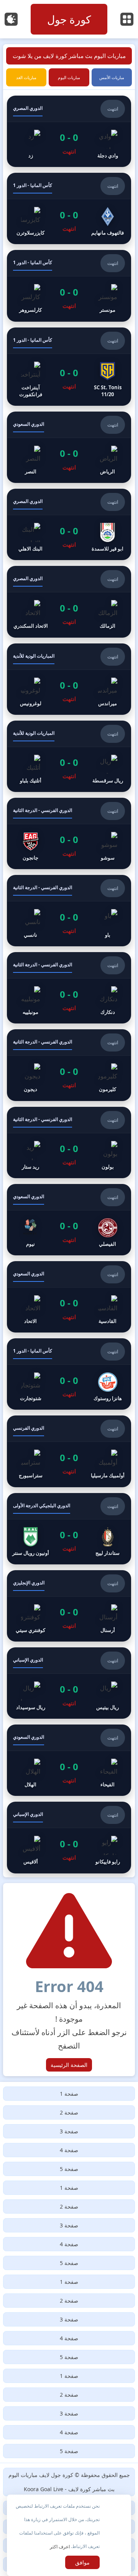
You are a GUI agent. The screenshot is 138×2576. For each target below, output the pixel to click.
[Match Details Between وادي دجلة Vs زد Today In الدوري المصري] (69, 131)
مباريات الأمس (112, 77)
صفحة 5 (69, 2169)
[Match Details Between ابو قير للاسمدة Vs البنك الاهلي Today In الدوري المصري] (69, 524)
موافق (82, 2562)
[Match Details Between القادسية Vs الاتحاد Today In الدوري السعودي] (69, 1297)
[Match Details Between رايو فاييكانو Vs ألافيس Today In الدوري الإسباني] (69, 1837)
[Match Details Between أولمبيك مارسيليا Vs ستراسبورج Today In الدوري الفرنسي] (69, 1451)
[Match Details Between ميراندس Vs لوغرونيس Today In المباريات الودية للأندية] (69, 679)
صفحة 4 (69, 2150)
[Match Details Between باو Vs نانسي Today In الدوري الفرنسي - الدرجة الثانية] (69, 911)
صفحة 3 (69, 2131)
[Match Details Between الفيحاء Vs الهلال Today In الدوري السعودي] (69, 1760)
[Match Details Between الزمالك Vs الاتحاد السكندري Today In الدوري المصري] (69, 602)
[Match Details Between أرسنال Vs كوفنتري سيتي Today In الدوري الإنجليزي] (69, 1606)
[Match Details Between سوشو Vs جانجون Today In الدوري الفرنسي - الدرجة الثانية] (69, 833)
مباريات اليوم (69, 77)
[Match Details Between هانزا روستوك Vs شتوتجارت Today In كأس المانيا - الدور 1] (69, 1374)
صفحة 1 (69, 2094)
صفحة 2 (69, 2112)
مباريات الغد (26, 77)
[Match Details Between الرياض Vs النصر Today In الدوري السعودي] (69, 447)
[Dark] (11, 19)
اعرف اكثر (60, 2547)
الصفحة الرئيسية (69, 2065)
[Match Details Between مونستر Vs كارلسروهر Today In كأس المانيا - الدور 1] (69, 286)
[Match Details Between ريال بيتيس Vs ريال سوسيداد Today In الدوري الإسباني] (69, 1683)
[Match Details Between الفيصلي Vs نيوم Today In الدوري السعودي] (69, 1220)
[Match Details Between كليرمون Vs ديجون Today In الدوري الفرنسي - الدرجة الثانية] (69, 1065)
